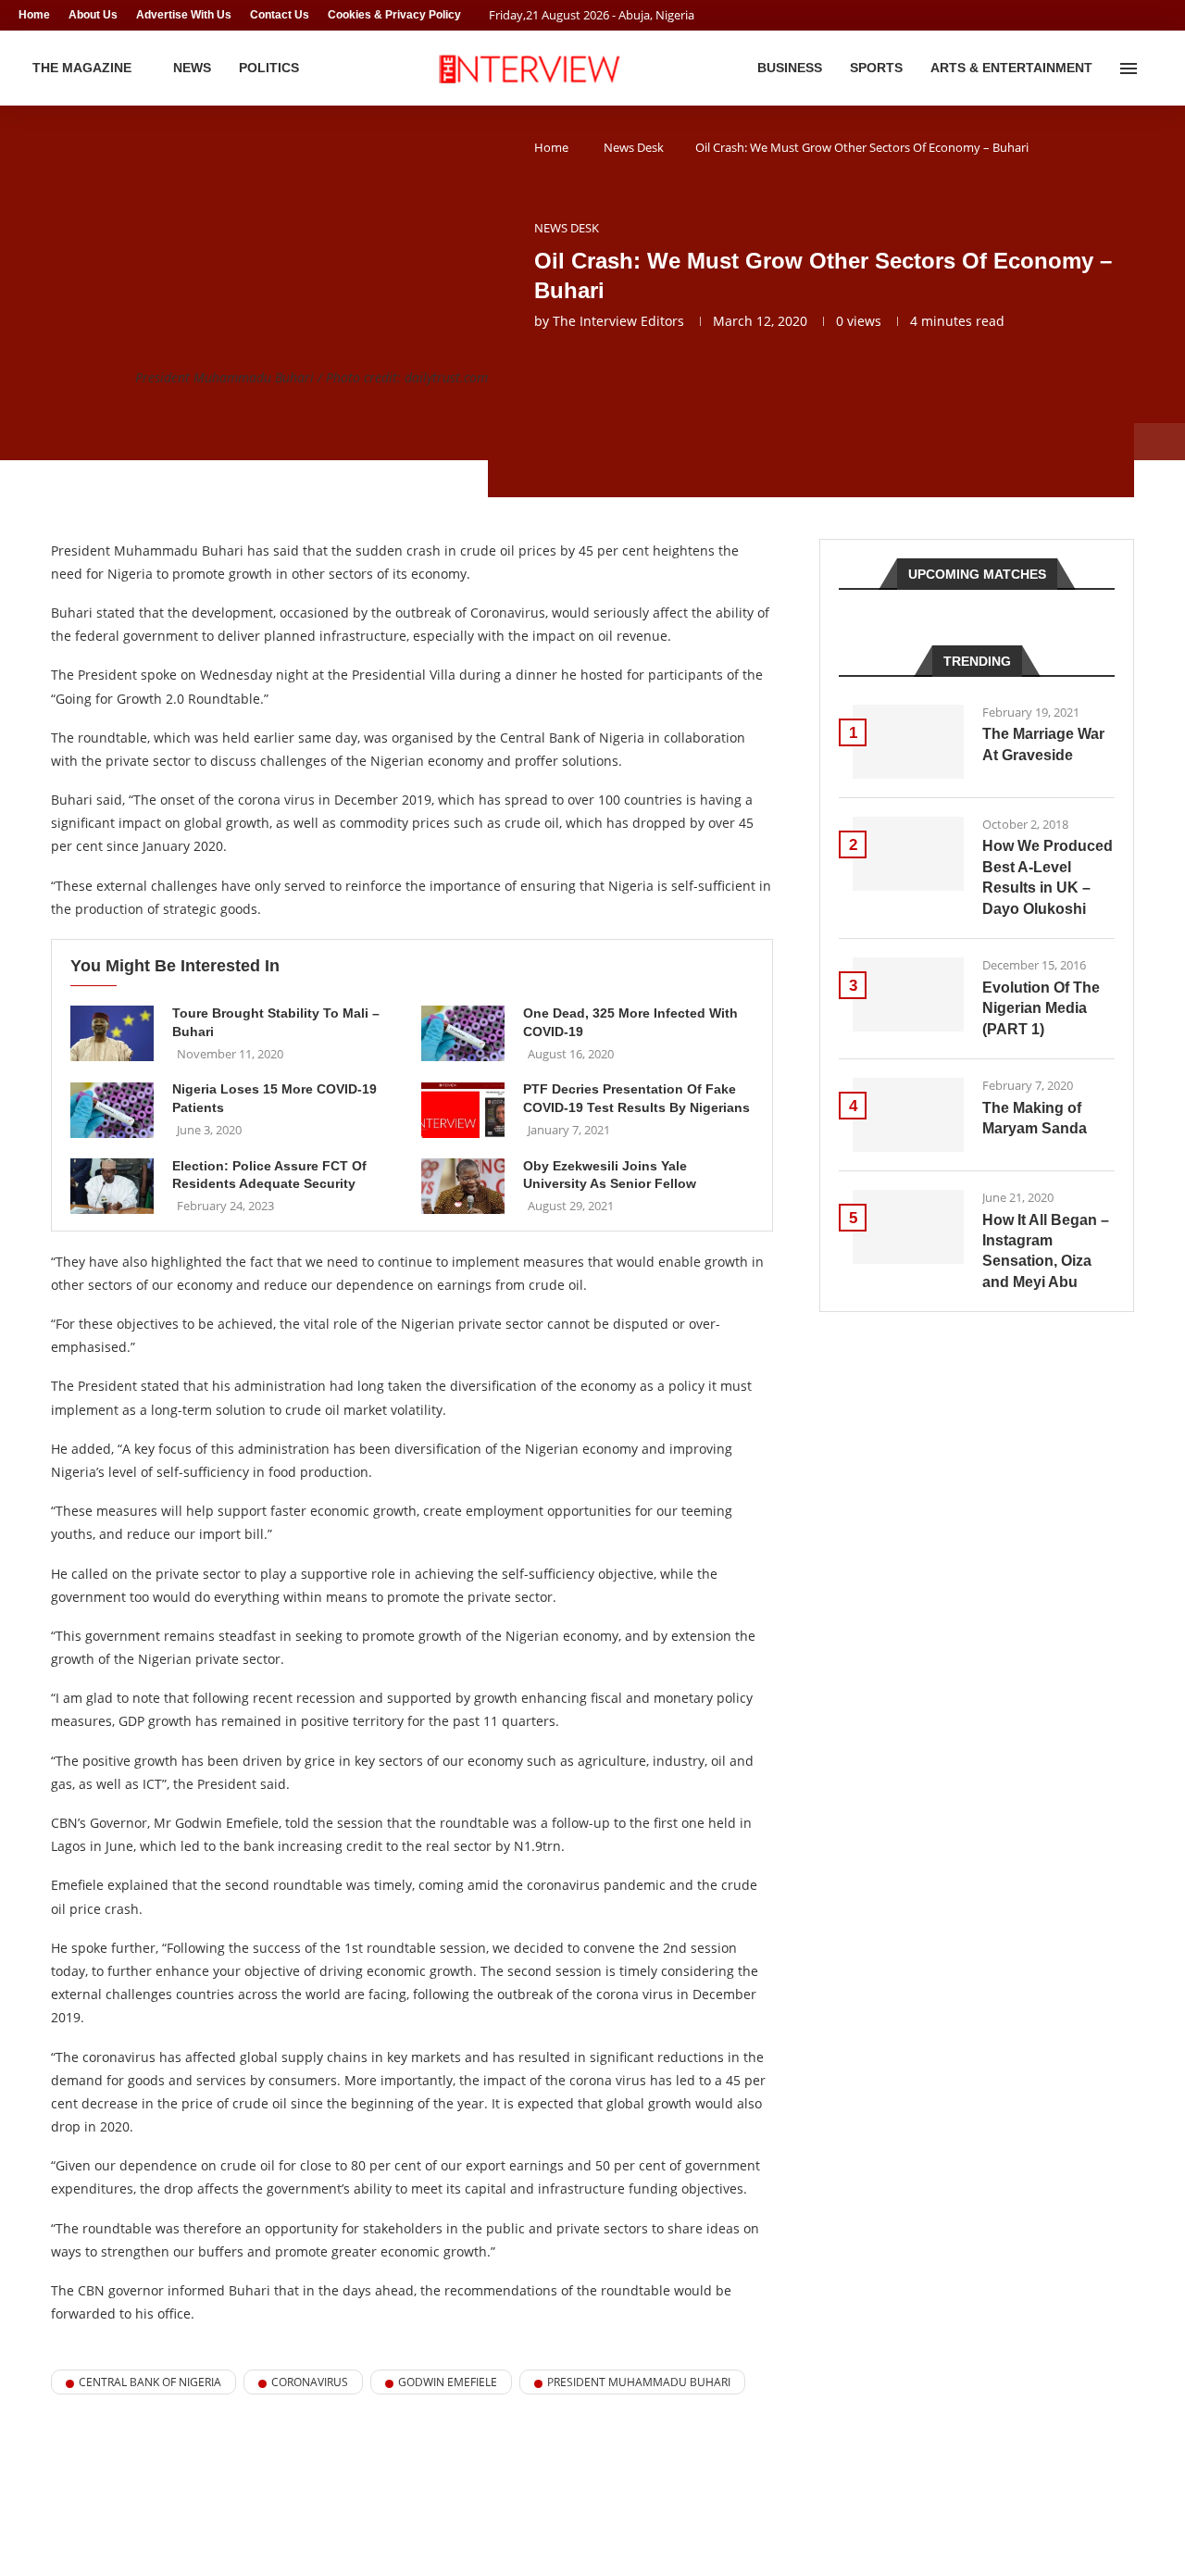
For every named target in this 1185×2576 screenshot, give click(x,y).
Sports (876, 68)
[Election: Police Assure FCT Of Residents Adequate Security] (112, 1186)
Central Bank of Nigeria (150, 2382)
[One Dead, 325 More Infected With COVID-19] (463, 1033)
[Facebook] (1126, 15)
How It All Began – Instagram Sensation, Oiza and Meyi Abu (1046, 1251)
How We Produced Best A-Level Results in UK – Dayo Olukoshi (1048, 877)
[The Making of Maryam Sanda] (908, 1115)
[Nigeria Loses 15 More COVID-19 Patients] (112, 1110)
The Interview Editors (618, 321)
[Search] (1157, 69)
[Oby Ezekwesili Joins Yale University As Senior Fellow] (463, 1186)
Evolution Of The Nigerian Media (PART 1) (1041, 1008)
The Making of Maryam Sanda (1035, 1118)
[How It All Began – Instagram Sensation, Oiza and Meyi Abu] (908, 1227)
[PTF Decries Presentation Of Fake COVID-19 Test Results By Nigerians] (463, 1110)
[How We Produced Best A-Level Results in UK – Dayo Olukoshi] (908, 854)
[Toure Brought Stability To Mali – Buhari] (112, 1033)
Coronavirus (310, 2382)
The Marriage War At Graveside (1043, 744)
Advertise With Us (184, 15)
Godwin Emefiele (448, 2382)
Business (790, 68)
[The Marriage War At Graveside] (908, 742)
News (192, 68)
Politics (269, 68)
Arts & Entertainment (1011, 68)
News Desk (634, 147)
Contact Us (280, 15)
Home (34, 15)
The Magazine (82, 68)
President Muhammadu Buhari (639, 2382)
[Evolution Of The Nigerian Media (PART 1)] (908, 994)
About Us (93, 15)
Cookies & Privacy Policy (394, 15)
